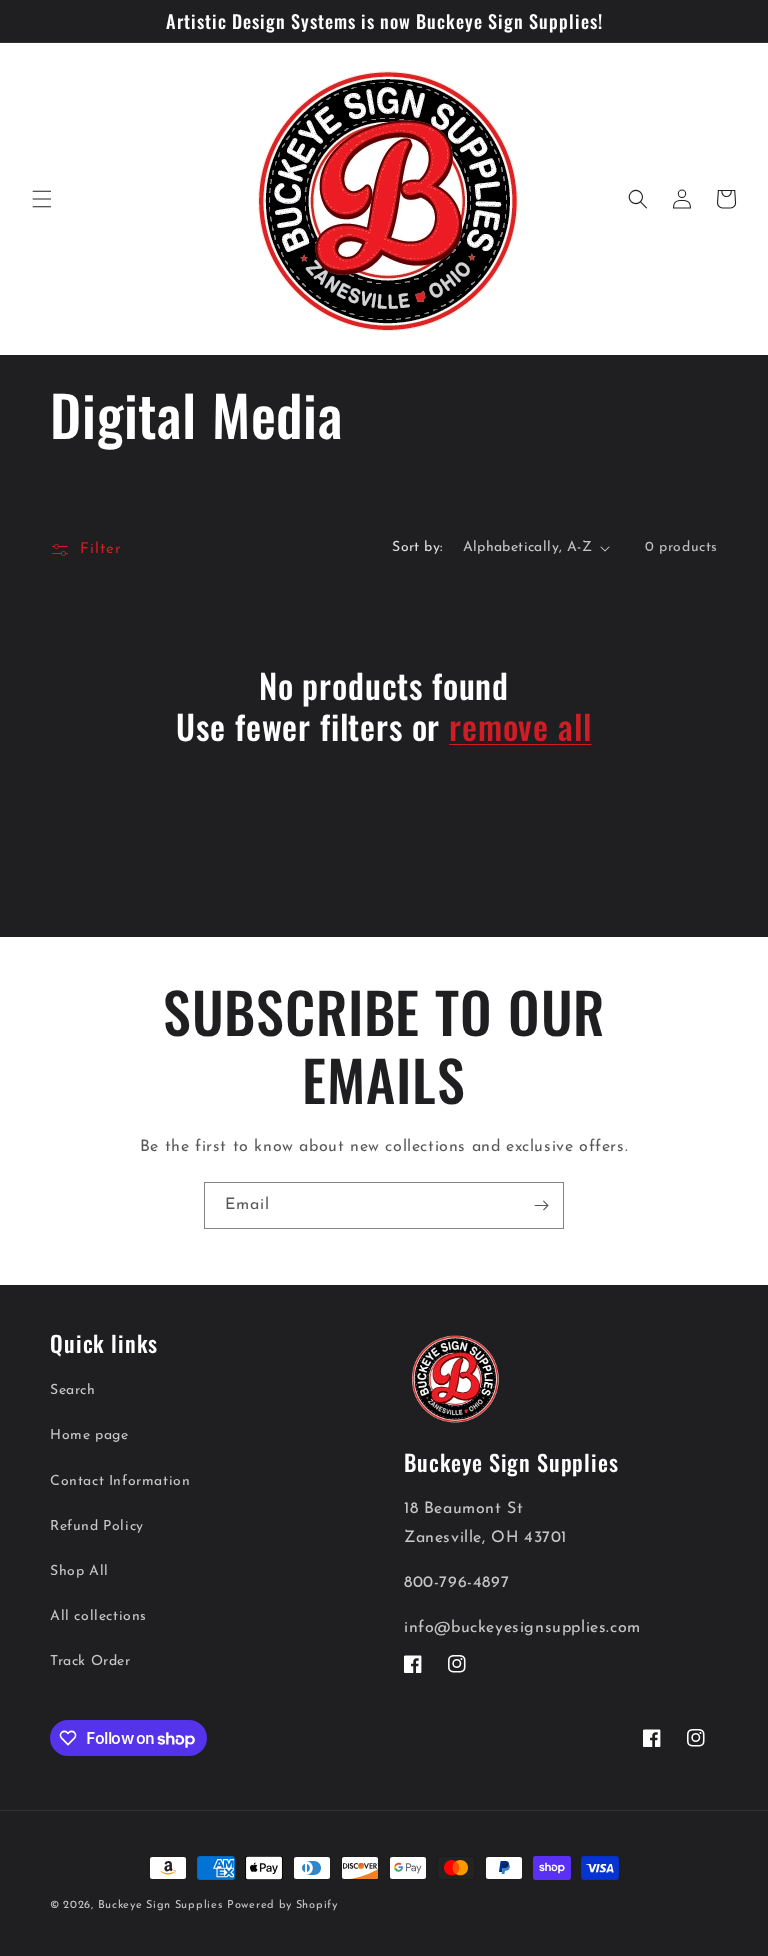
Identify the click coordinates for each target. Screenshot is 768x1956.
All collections (98, 1616)
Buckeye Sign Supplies (160, 1905)
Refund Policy (97, 1526)
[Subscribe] (541, 1205)
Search (73, 1390)
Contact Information (120, 1481)
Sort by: (417, 547)
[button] (42, 199)
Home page (89, 1435)
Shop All (79, 1571)
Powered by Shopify (282, 1905)
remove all (520, 726)
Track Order (90, 1661)
